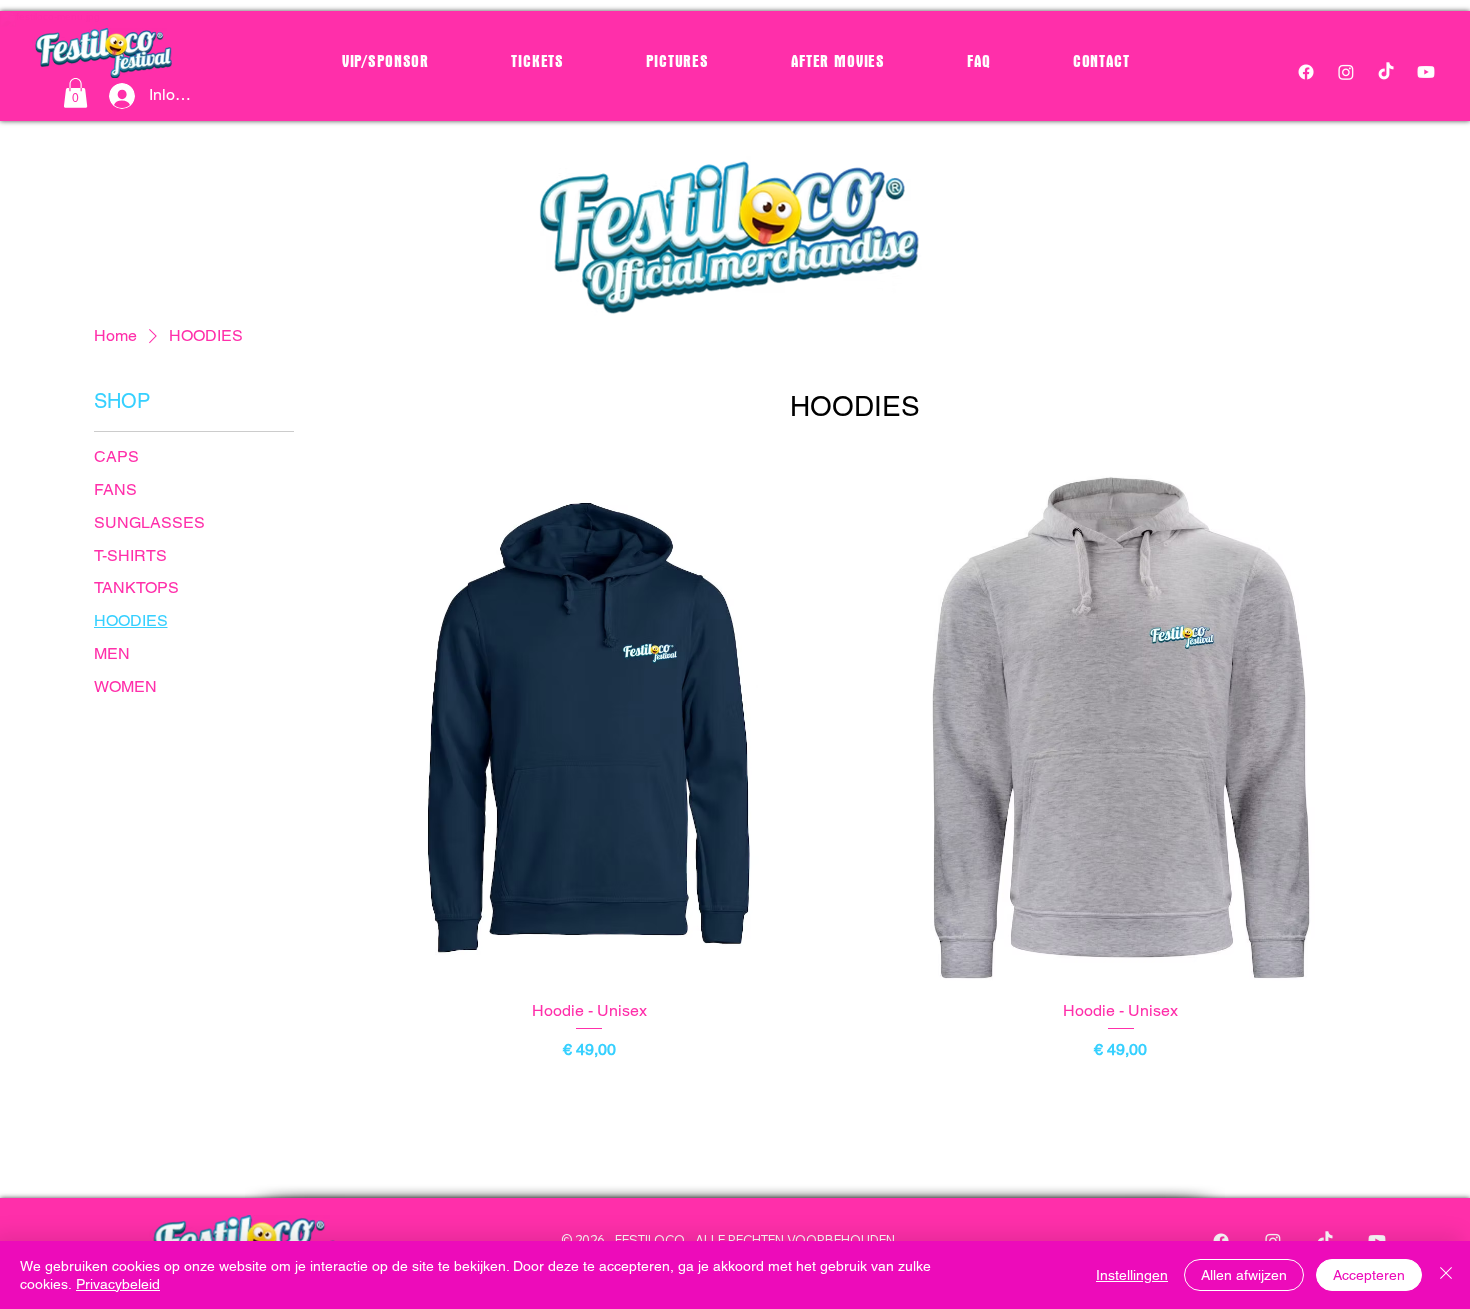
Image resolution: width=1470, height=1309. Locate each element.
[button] (75, 93)
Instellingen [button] (1132, 1275)
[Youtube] (1426, 72)
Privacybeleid (118, 1284)
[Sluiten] (1446, 1275)
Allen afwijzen (1244, 1275)
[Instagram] (1346, 72)
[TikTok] (1386, 72)
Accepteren (1369, 1275)
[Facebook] (1306, 72)
